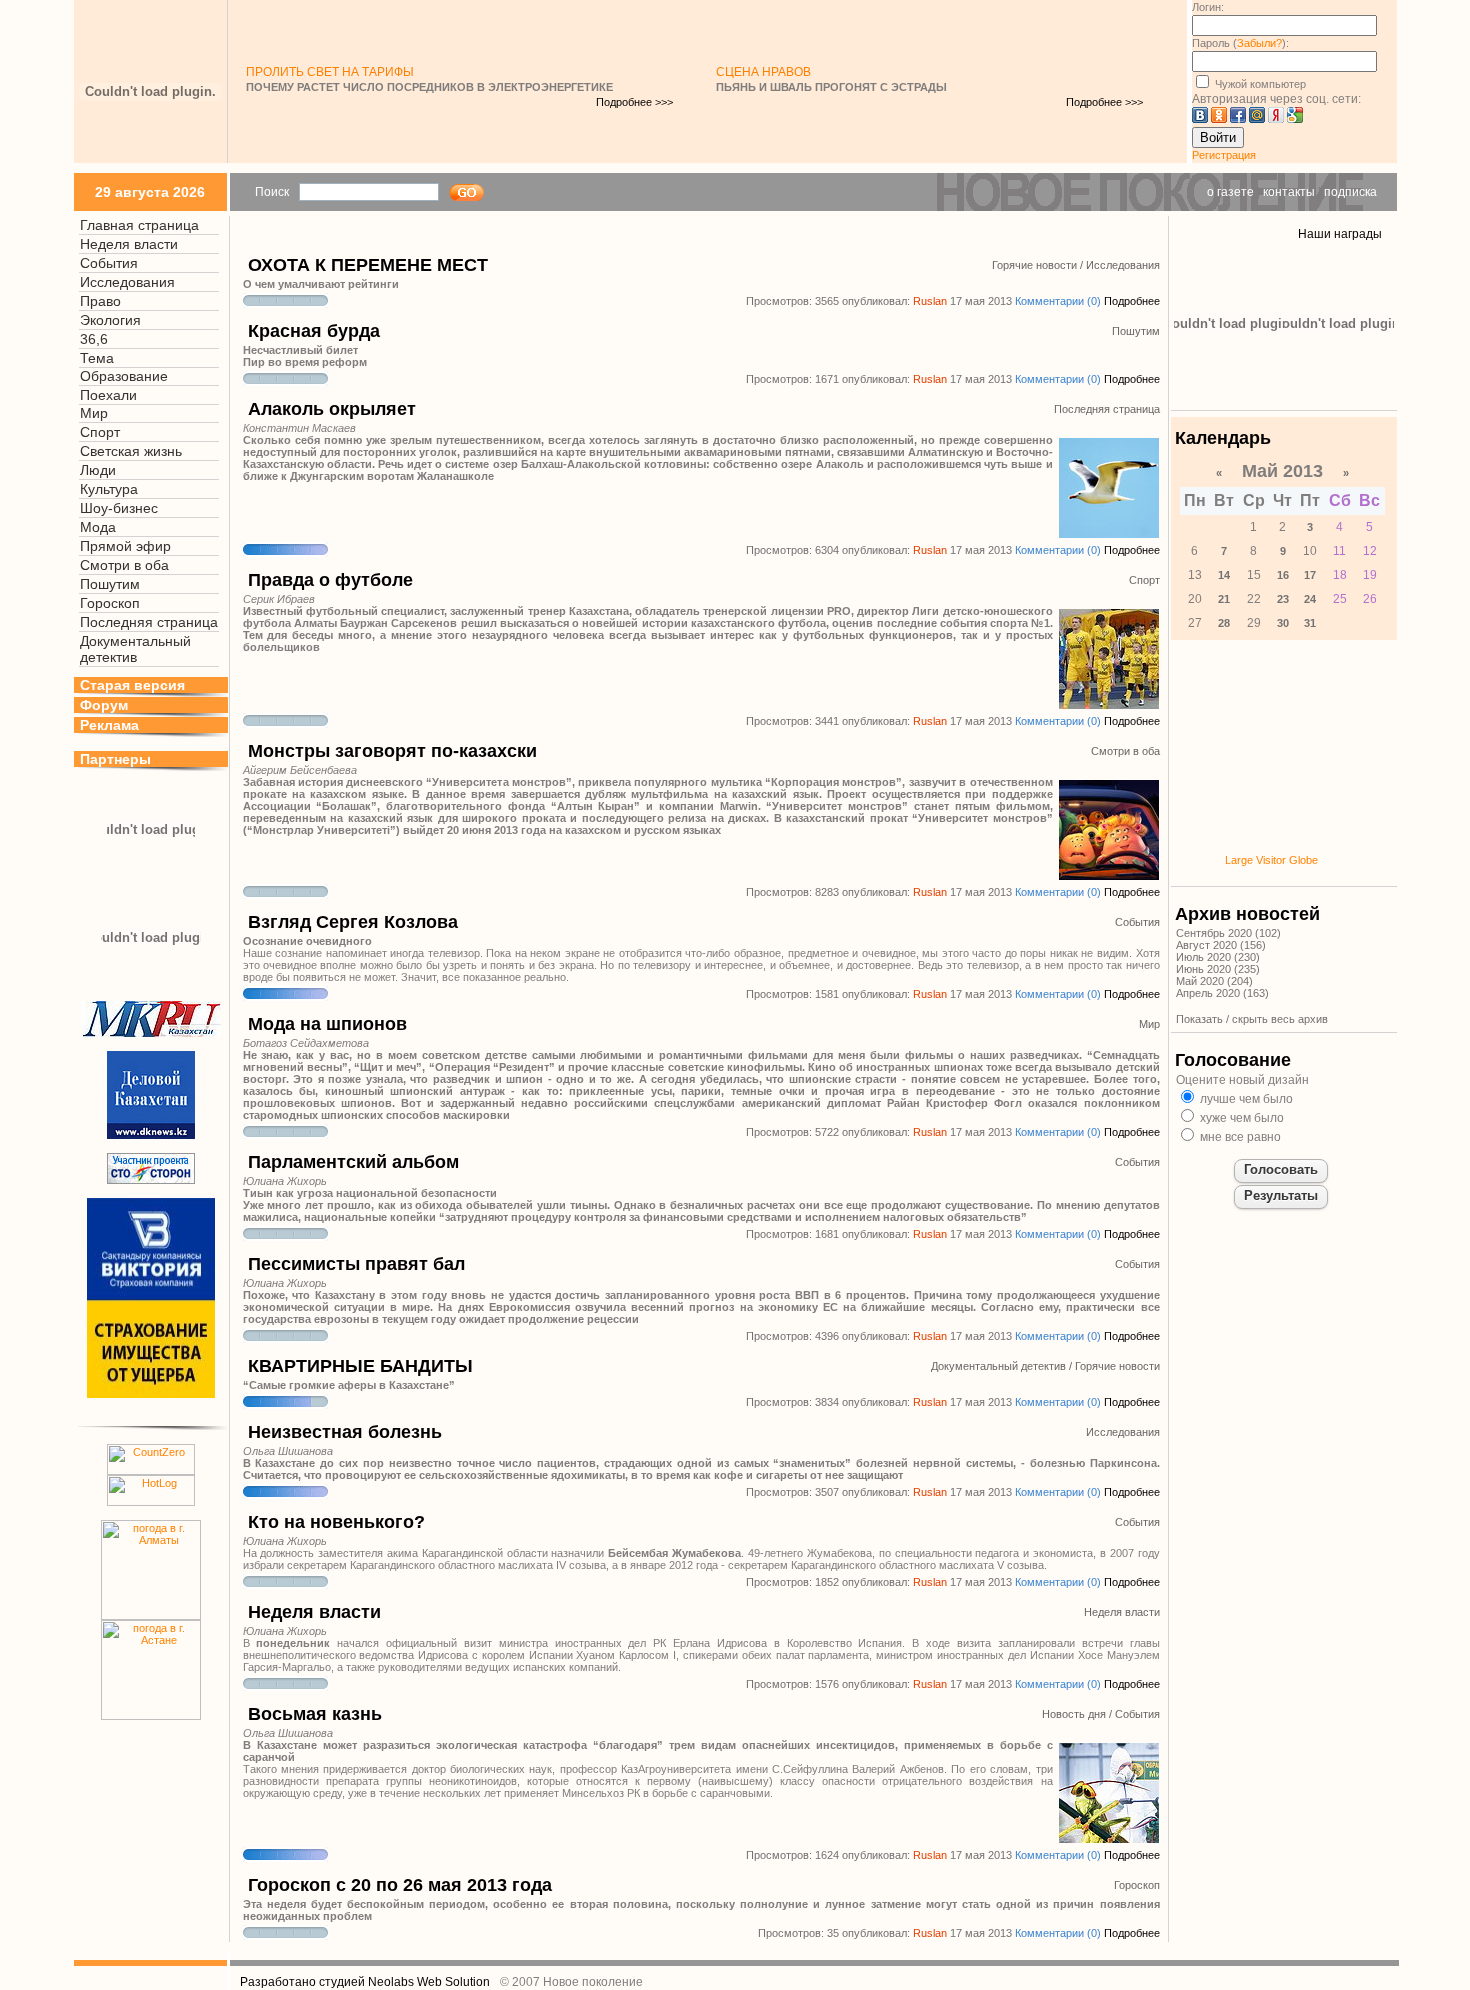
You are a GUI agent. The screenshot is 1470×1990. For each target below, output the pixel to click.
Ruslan (930, 301)
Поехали (108, 395)
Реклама (109, 725)
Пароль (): (1240, 43)
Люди (98, 470)
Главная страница (139, 225)
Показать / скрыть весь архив (1252, 1019)
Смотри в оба (124, 565)
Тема (97, 358)
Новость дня (1074, 1714)
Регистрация (1224, 155)
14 (1224, 575)
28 (1224, 623)
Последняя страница (149, 622)
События (109, 263)
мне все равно (1239, 1137)
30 (1283, 623)
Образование (124, 376)
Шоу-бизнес (119, 508)
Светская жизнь (131, 451)
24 (1310, 599)
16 (1283, 575)
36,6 (94, 339)
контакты (1289, 192)
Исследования (127, 282)
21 (1224, 599)
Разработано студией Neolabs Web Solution (365, 1982)
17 (1310, 575)
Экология (110, 320)
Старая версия (132, 685)
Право (100, 301)
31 (1310, 623)
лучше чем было (1245, 1099)
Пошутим (110, 584)
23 (1283, 599)
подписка (1350, 192)
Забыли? (1259, 43)
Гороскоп (110, 603)
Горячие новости (1034, 265)
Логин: (1208, 7)
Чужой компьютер (1259, 84)
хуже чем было (1240, 1118)
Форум (104, 705)
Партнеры (115, 759)
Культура (109, 489)
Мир (94, 413)
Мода (98, 527)
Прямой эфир (125, 546)
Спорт (100, 432)
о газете (1230, 192)
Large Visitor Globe (1271, 860)
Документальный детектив (135, 649)
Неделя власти (129, 244)
